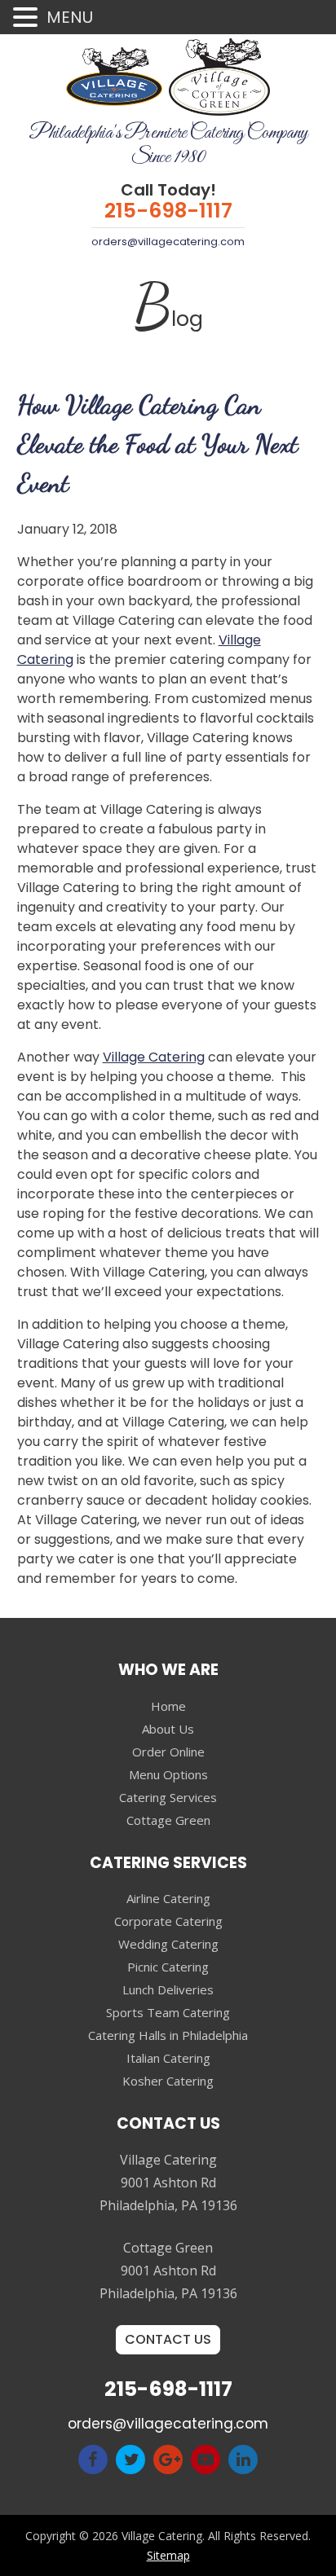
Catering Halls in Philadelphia (168, 2035)
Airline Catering (168, 1898)
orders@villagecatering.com (168, 242)
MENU (70, 17)
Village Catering (154, 1057)
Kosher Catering (168, 2081)
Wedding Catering (168, 1944)
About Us (168, 1729)
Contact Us (168, 2339)
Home (168, 1706)
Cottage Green (168, 1820)
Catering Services (168, 1797)
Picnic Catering (168, 1967)
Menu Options (168, 1774)
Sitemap (168, 2555)
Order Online (168, 1752)
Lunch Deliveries (168, 1989)
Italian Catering (168, 2058)
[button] (28, 18)
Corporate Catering (168, 1921)
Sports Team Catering (168, 2012)
